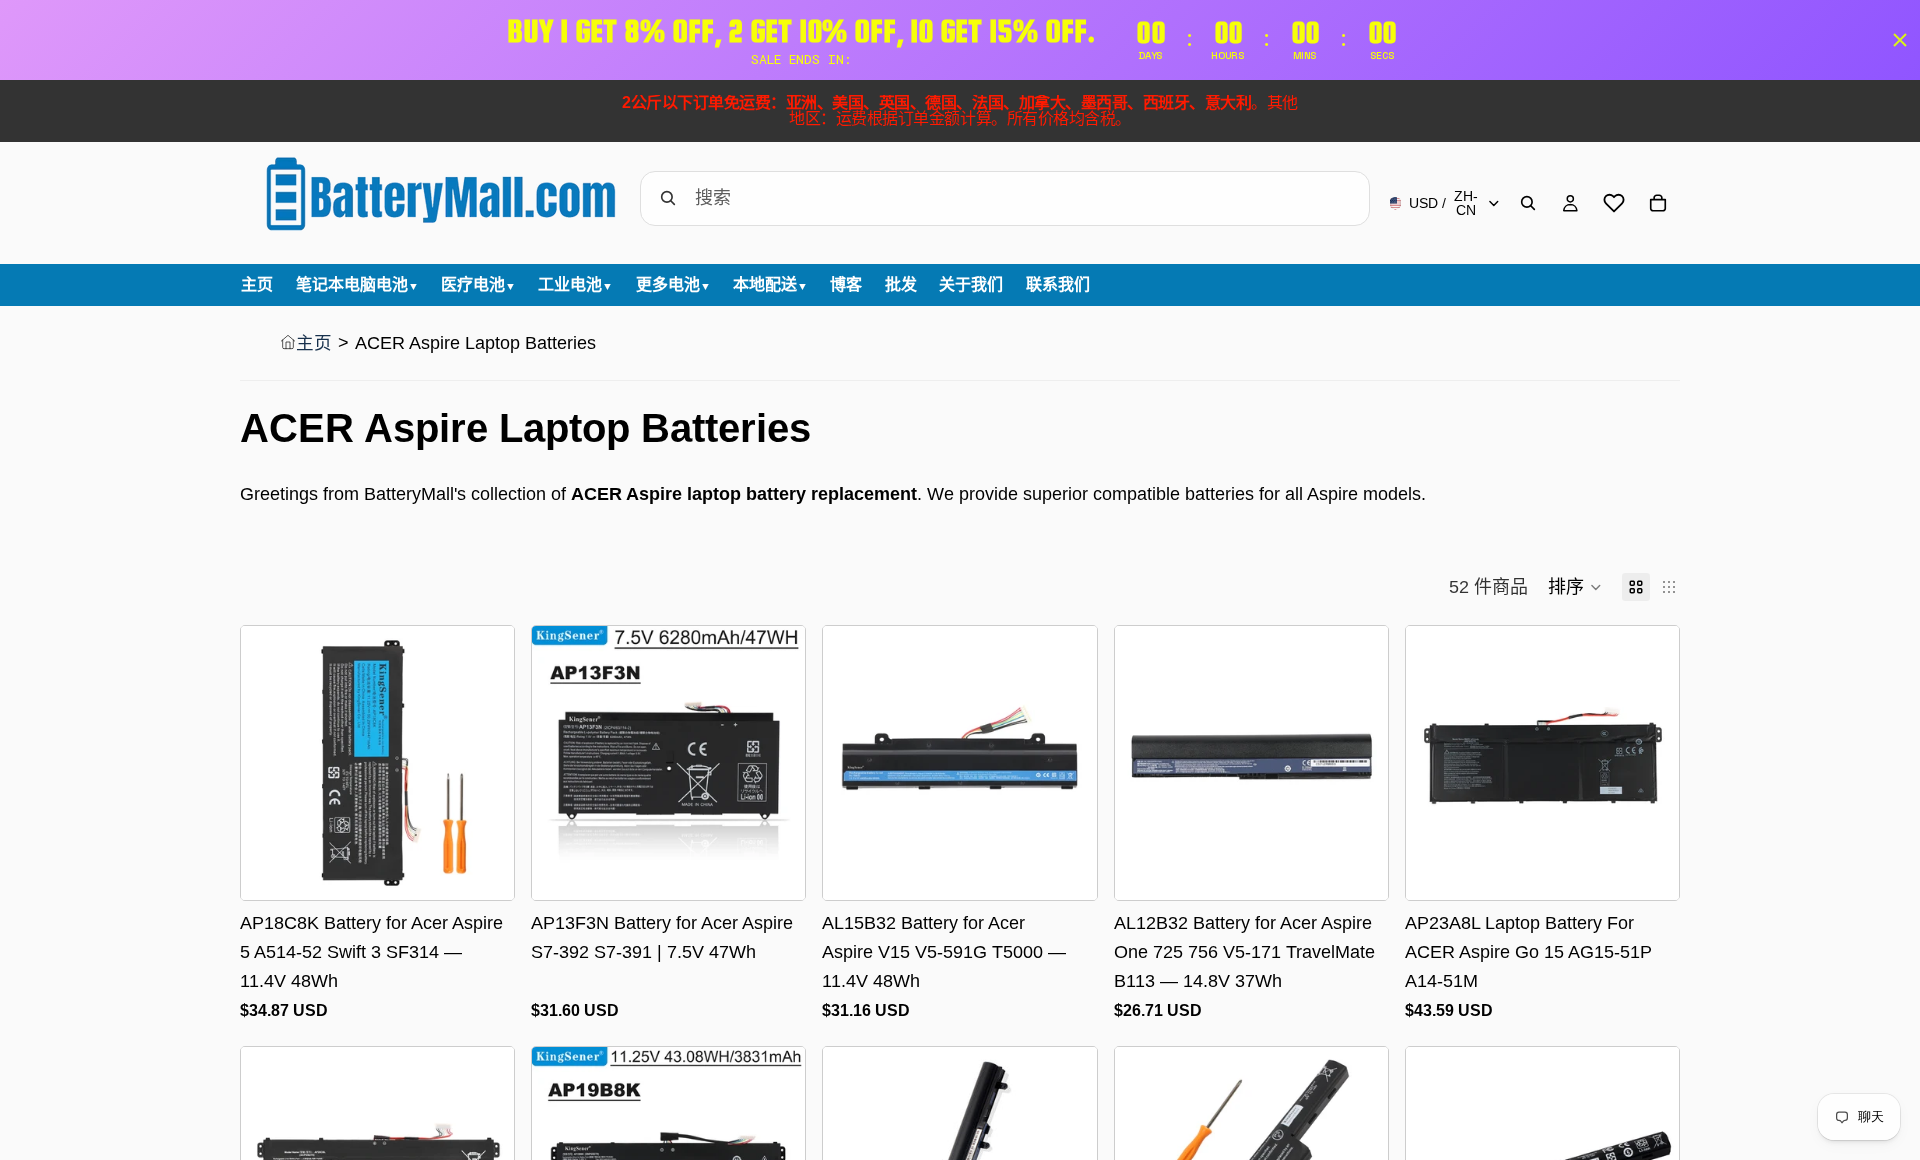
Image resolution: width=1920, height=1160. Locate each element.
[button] (1575, 587)
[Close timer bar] (1900, 40)
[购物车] (1658, 203)
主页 (314, 343)
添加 (500, 869)
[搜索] (1528, 203)
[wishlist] (1614, 203)
